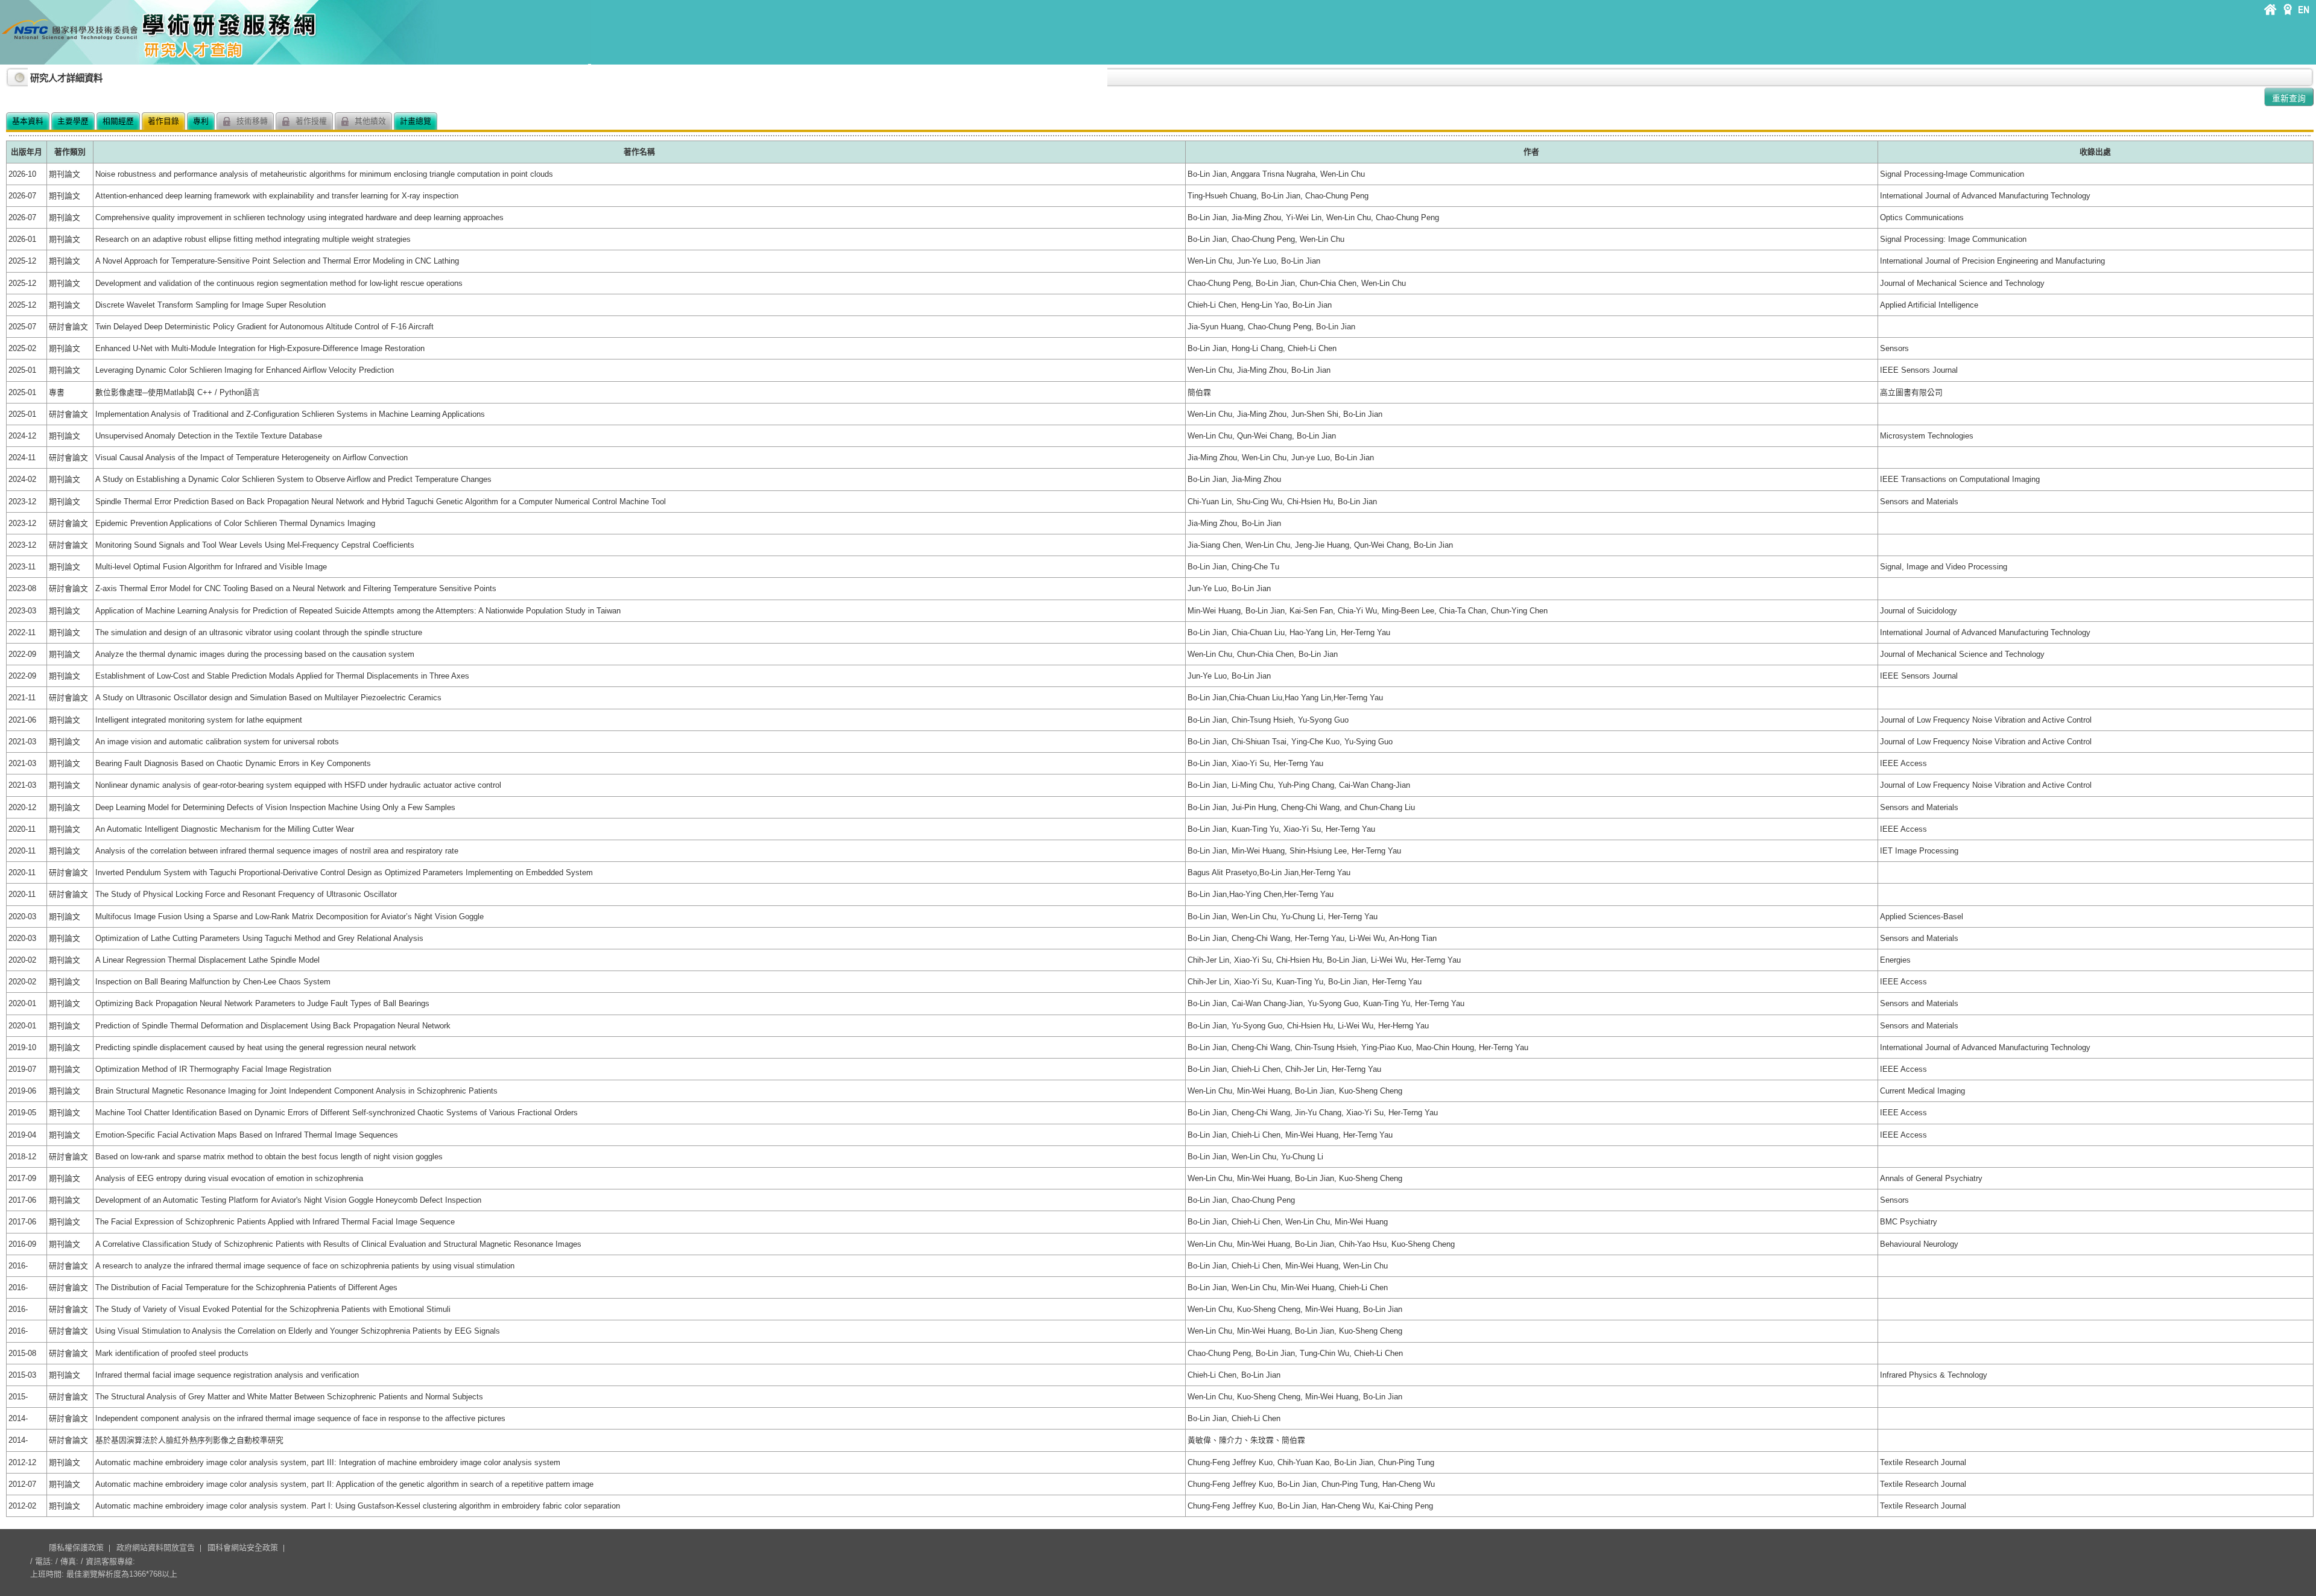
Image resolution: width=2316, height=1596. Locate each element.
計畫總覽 (416, 121)
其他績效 (369, 121)
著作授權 (310, 121)
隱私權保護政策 (76, 1547)
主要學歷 (73, 121)
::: (9, 73)
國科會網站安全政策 (243, 1547)
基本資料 (28, 121)
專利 (201, 121)
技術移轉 (251, 121)
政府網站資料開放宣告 (156, 1547)
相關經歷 (118, 121)
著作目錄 (163, 121)
